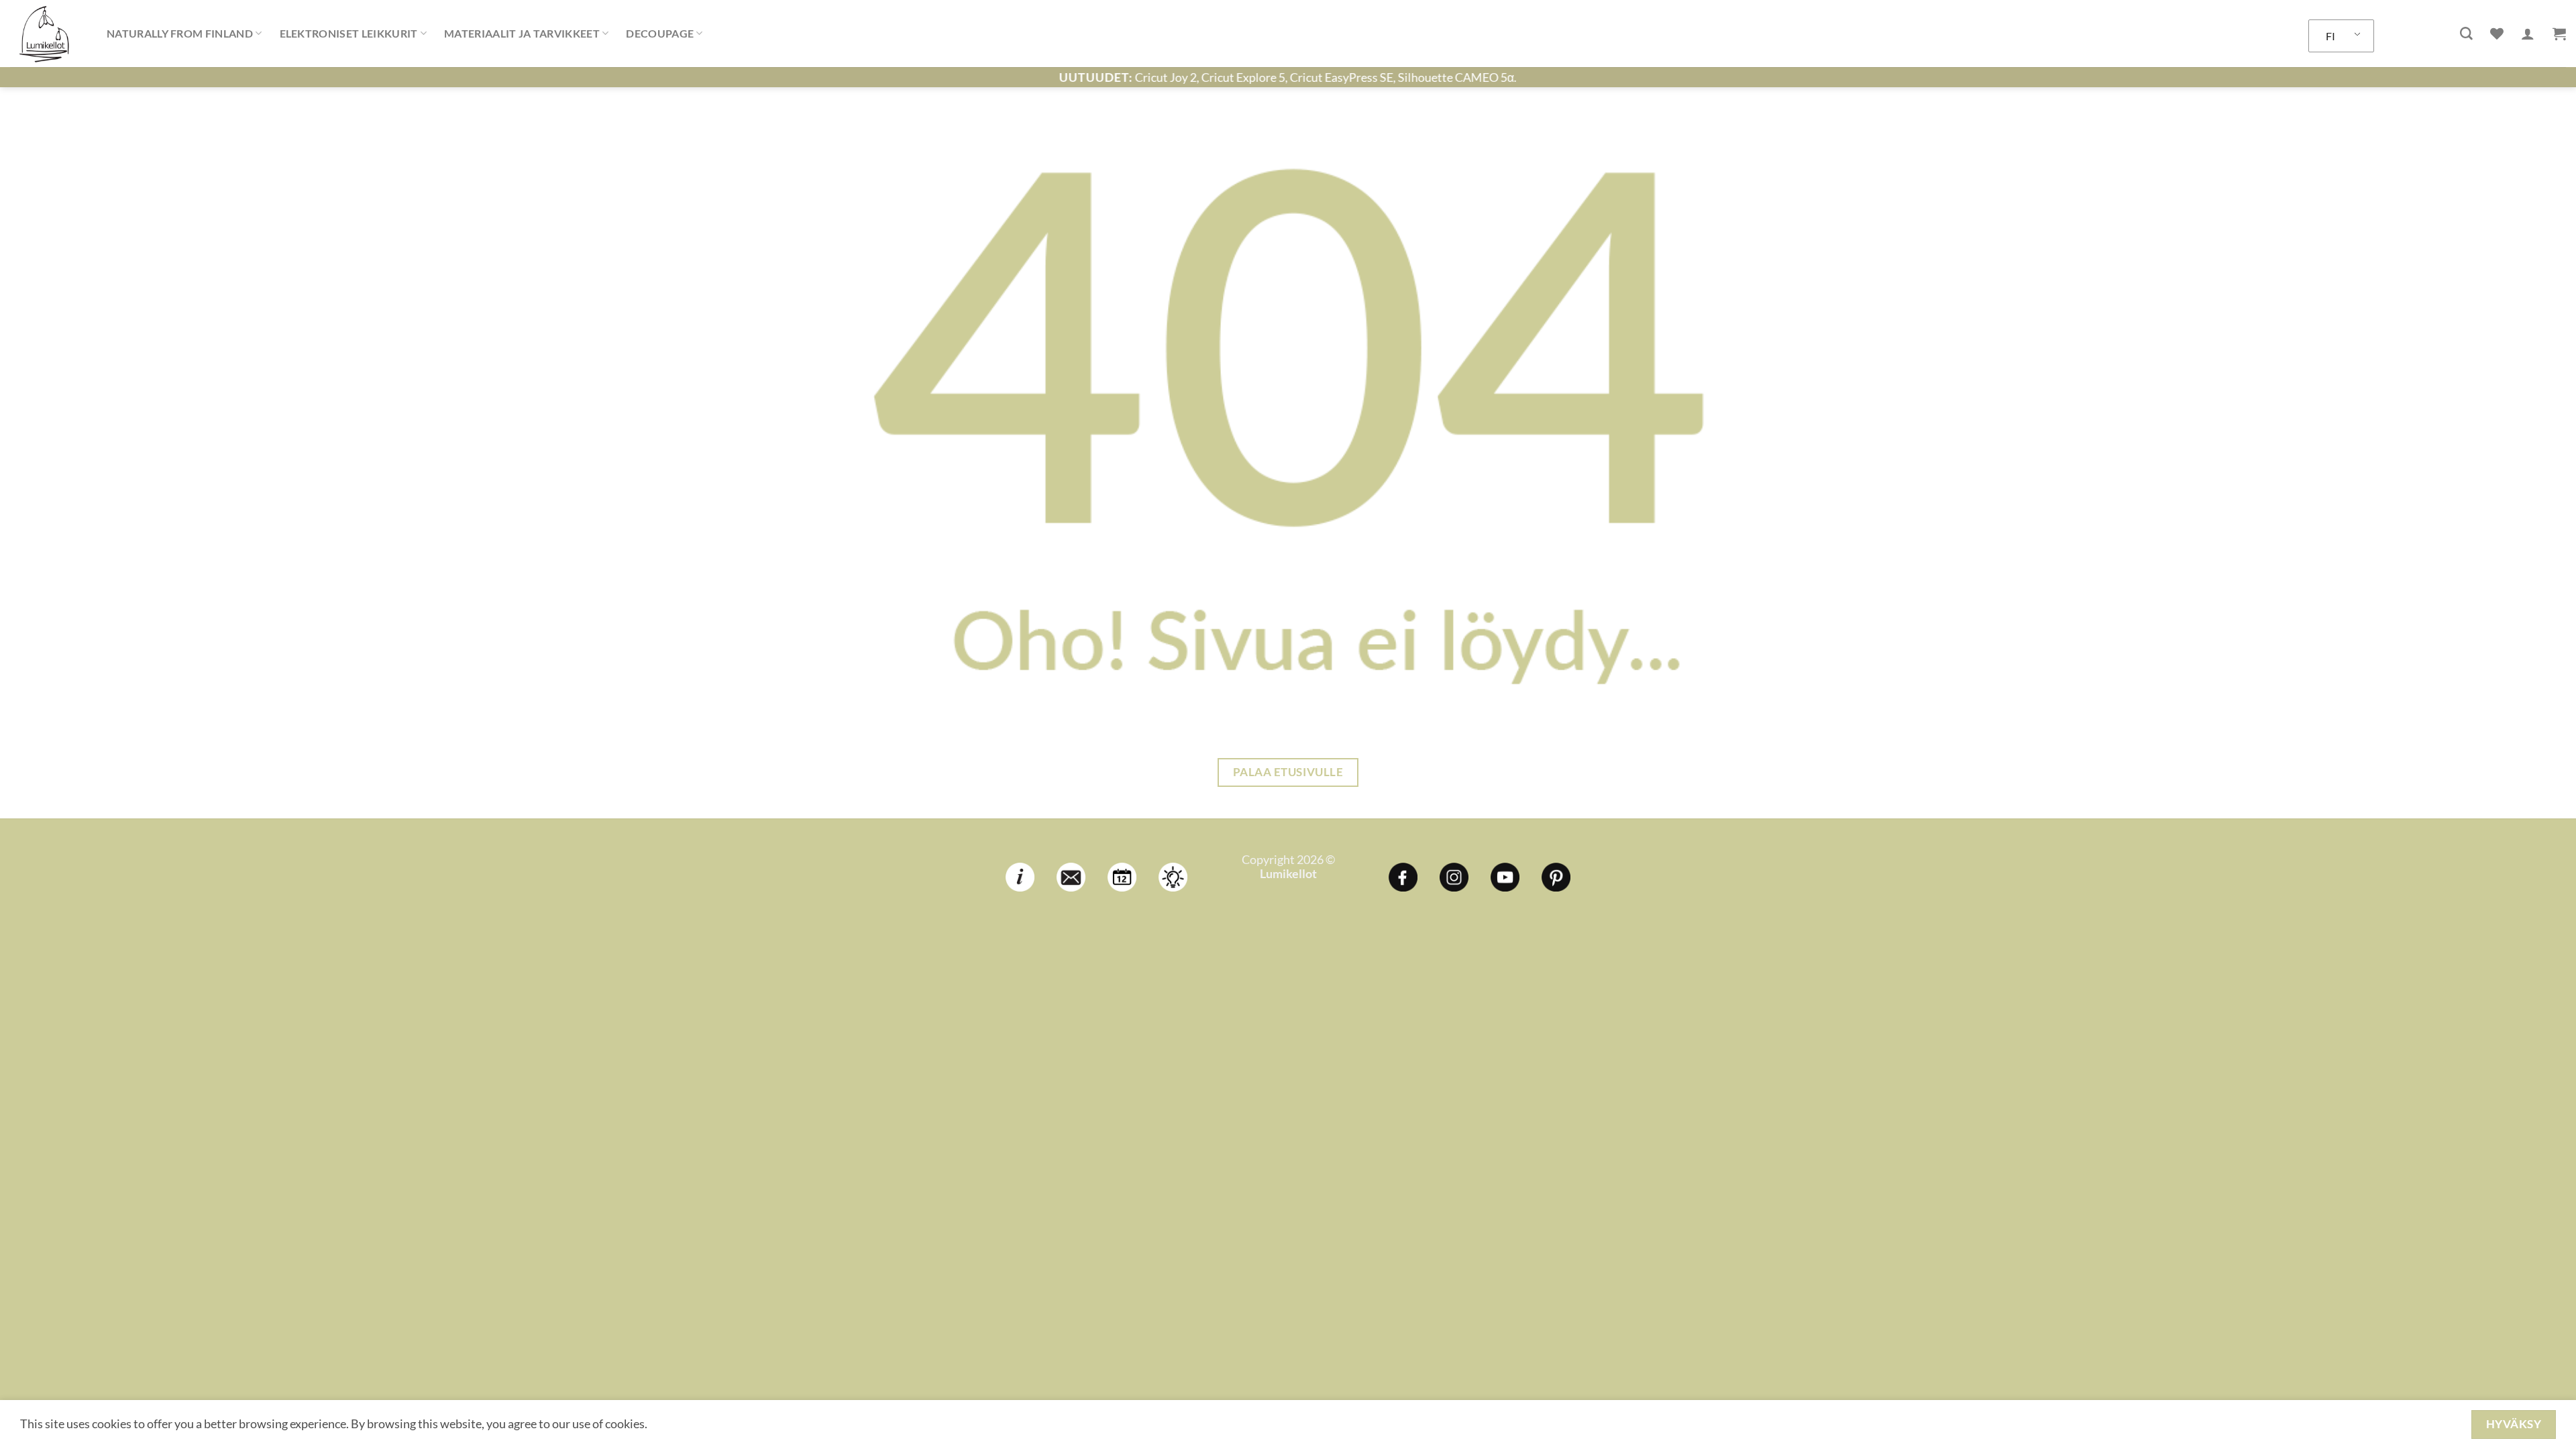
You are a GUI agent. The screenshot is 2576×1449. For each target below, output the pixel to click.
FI (2330, 36)
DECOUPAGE (660, 33)
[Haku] (2466, 34)
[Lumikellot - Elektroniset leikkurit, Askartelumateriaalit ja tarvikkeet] (48, 34)
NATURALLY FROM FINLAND (180, 33)
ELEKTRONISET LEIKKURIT (349, 33)
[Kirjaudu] (2528, 34)
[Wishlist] (2497, 34)
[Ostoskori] (2559, 34)
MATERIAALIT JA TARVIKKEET (522, 33)
